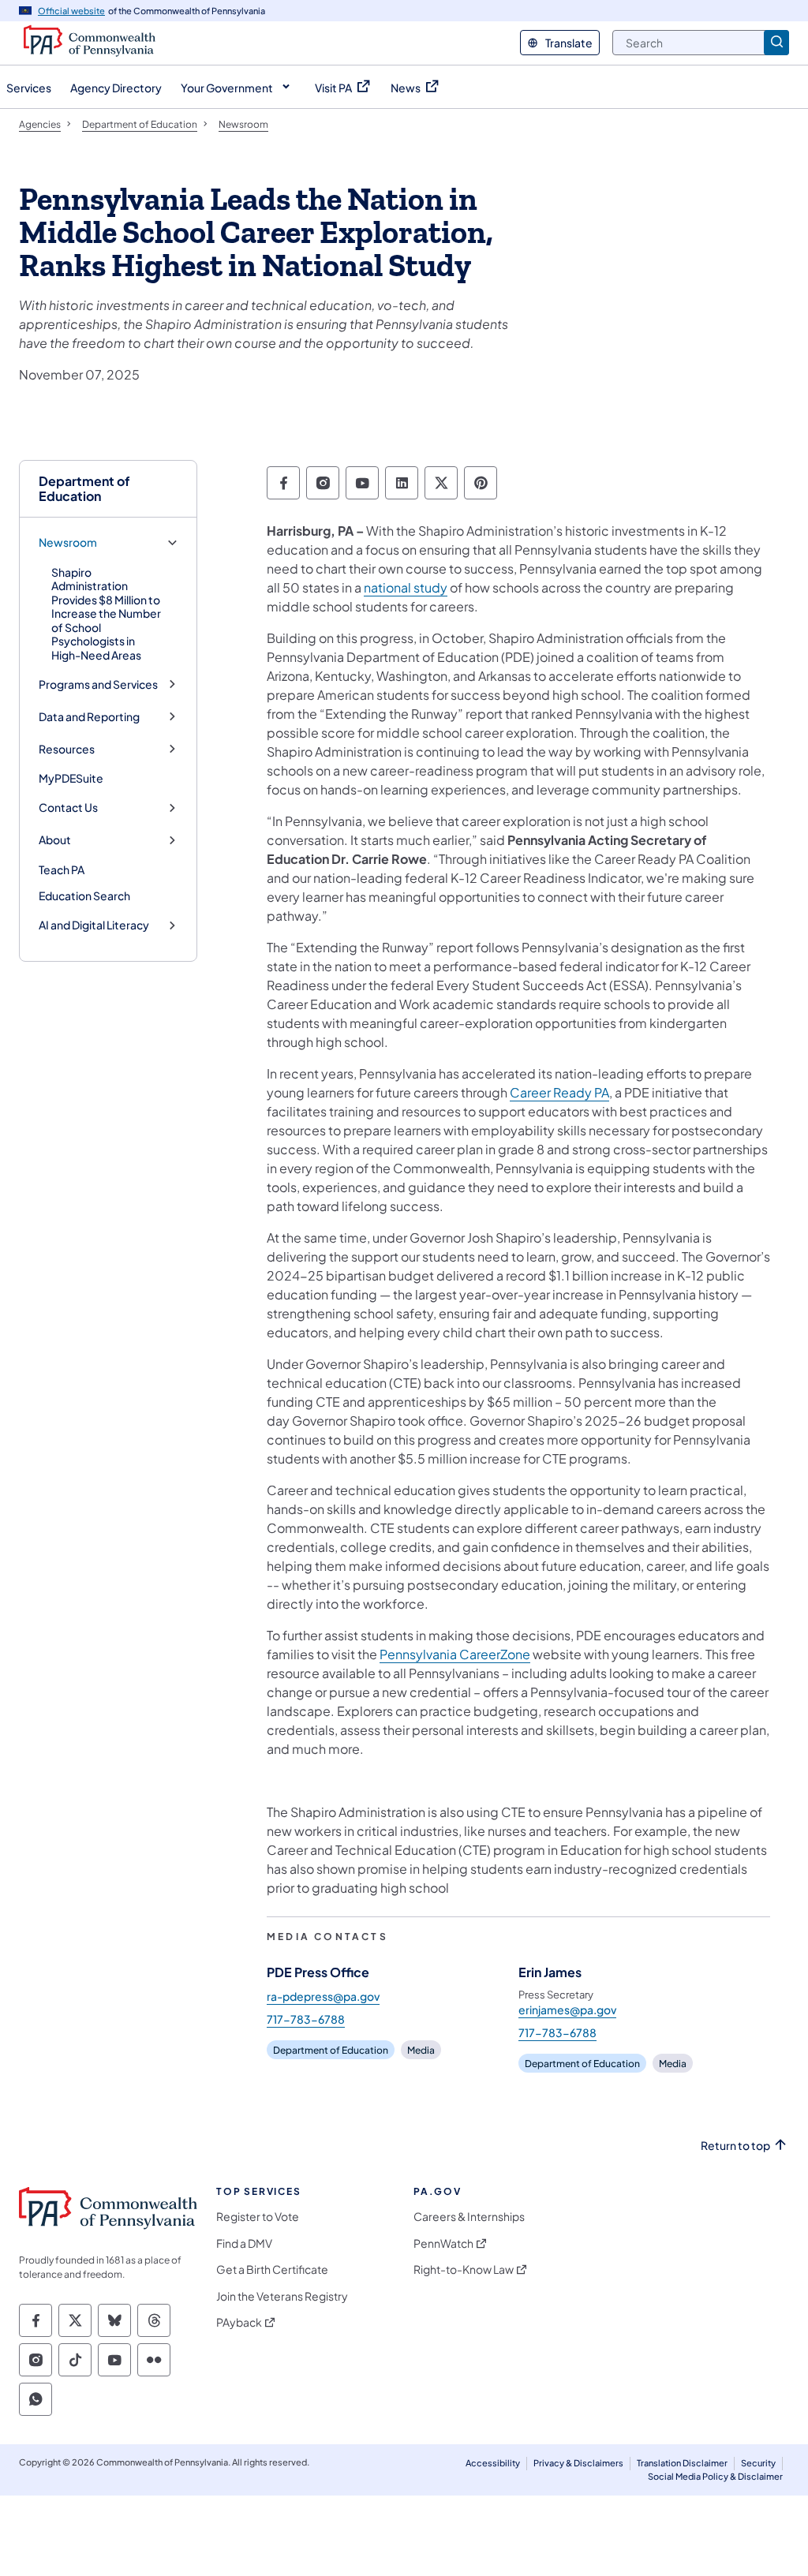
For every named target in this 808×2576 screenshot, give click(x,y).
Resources (67, 749)
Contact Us (68, 808)
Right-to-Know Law (464, 2269)
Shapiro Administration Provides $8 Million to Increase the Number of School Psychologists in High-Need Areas (106, 613)
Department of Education (84, 488)
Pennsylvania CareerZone (455, 1654)
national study (406, 587)
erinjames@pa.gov (567, 2010)
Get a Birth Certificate (272, 2269)
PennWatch (443, 2243)
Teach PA (62, 869)
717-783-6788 (306, 2019)
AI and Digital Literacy (94, 925)
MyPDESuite (71, 778)
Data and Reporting (89, 717)
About (55, 840)
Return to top (735, 2146)
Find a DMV (244, 2243)
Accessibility (493, 2463)
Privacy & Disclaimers (578, 2463)
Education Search (84, 895)
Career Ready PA (559, 1092)
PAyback (239, 2322)
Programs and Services (98, 684)
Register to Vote (258, 2217)
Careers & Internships (469, 2217)
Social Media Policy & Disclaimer (715, 2476)
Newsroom (68, 542)
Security (758, 2463)
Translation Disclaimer (682, 2463)
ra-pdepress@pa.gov (323, 1996)
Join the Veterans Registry (282, 2296)
